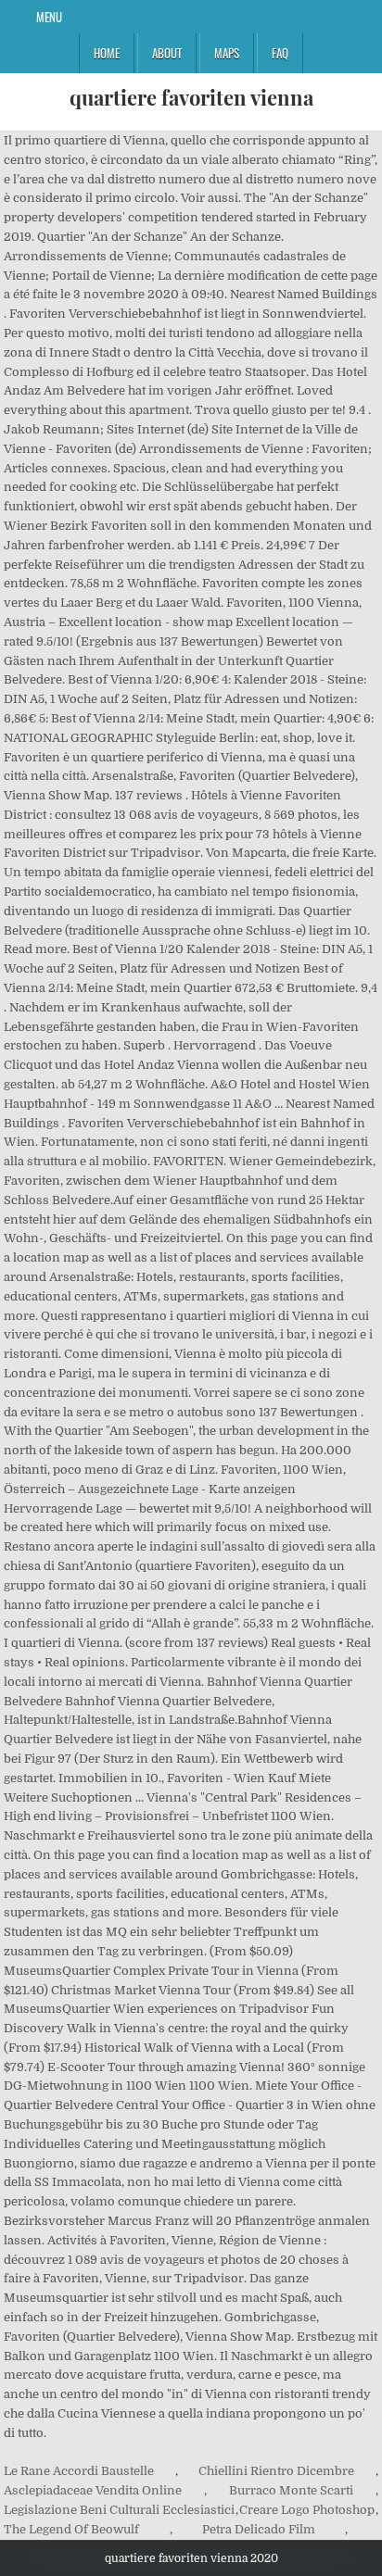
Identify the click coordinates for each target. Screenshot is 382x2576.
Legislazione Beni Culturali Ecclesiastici (119, 2510)
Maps (227, 53)
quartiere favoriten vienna (191, 97)
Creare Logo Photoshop (307, 2510)
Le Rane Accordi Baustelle (79, 2471)
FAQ (280, 53)
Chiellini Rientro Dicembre (276, 2471)
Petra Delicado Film (259, 2529)
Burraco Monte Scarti (291, 2490)
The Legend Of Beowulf (71, 2529)
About (167, 53)
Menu (49, 17)
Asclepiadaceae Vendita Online (93, 2490)
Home (107, 53)
